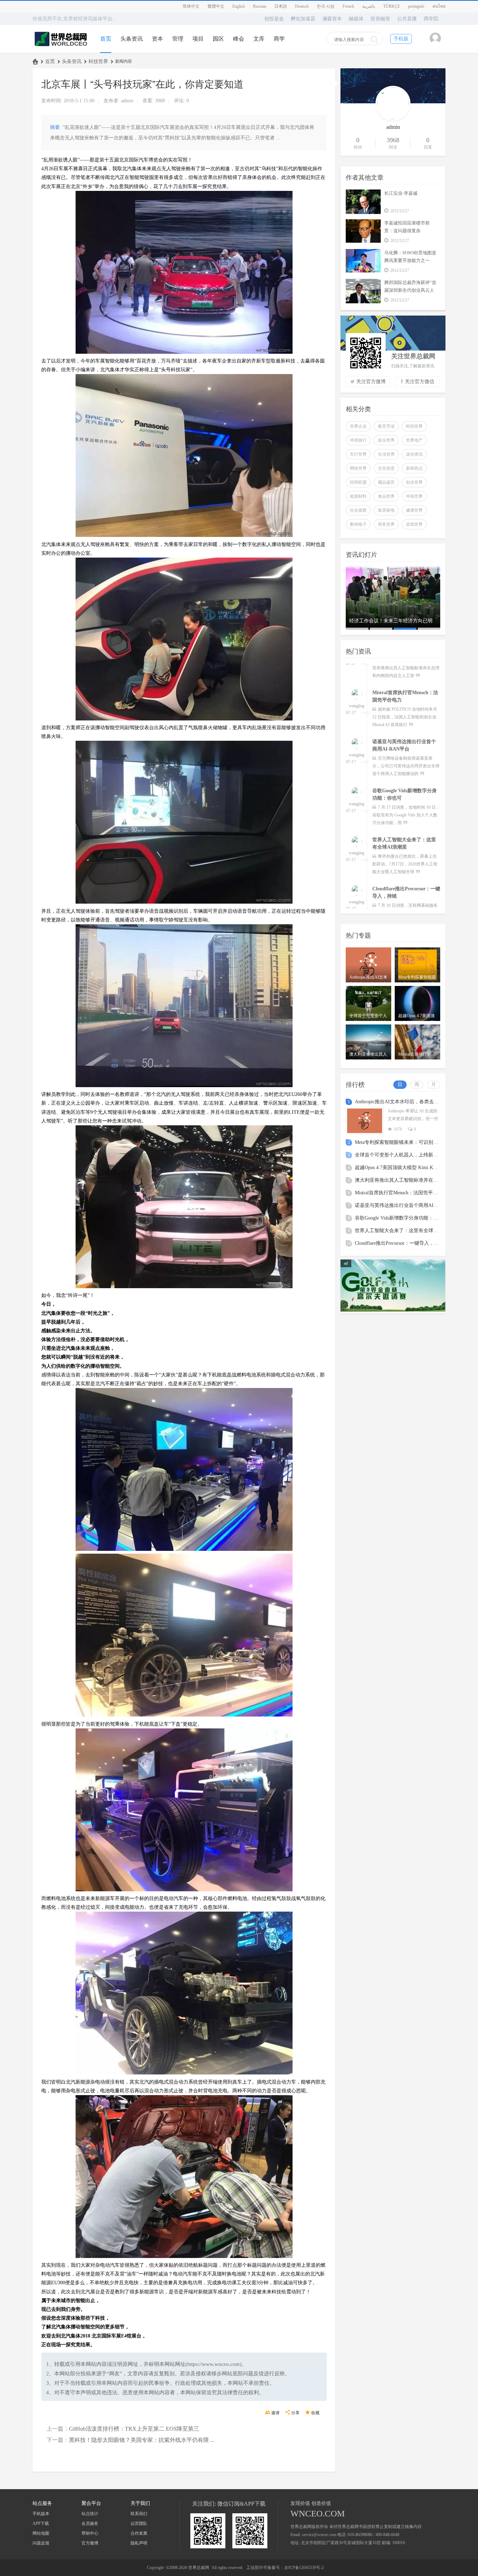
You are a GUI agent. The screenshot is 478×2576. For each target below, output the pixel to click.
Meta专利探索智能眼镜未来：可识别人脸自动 (404, 1142)
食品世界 (386, 496)
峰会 (239, 39)
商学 (279, 39)
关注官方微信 (420, 382)
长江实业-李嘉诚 (401, 193)
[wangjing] (357, 671)
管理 (178, 39)
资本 (157, 39)
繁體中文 (216, 6)
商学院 (431, 19)
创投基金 (274, 19)
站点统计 (90, 2514)
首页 (106, 39)
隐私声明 (139, 2543)
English (239, 6)
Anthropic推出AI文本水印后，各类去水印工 (402, 1102)
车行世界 (358, 454)
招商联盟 (358, 482)
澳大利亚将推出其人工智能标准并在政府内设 (404, 1180)
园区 (218, 39)
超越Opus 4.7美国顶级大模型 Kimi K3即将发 (403, 1168)
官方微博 (90, 2543)
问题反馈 (41, 2543)
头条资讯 (132, 39)
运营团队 (139, 2523)
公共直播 (407, 19)
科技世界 (98, 61)
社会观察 (358, 510)
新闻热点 (414, 468)
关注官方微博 (371, 382)
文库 (259, 39)
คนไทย (439, 6)
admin (127, 101)
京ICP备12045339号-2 (304, 2568)
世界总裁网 (35, 61)
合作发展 (139, 2533)
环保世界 (414, 496)
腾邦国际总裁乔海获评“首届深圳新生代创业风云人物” (410, 290)
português (416, 6)
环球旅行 (358, 440)
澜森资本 (332, 19)
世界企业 (358, 426)
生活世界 (386, 454)
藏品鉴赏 (386, 482)
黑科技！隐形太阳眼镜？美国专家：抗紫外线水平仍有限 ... (142, 2440)
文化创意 (386, 468)
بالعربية (369, 6)
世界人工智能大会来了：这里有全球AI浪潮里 (404, 1231)
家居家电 (386, 510)
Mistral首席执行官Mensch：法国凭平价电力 (401, 1193)
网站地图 (41, 2533)
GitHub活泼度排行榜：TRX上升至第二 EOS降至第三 (134, 2429)
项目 (198, 39)
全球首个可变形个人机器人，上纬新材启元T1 (404, 1155)
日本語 (281, 6)
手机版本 (41, 2514)
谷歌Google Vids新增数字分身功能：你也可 (401, 1218)
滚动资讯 (414, 454)
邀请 (275, 2413)
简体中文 (191, 6)
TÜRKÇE (392, 6)
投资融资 (380, 19)
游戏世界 (414, 524)
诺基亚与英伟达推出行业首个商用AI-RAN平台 (405, 1205)
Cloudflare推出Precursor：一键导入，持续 (399, 1243)
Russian (260, 6)
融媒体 (356, 19)
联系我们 (139, 2514)
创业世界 (414, 482)
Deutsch (302, 6)
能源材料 (358, 496)
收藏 (315, 2413)
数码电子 (358, 524)
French (348, 6)
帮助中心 (90, 2533)
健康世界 (414, 510)
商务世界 (386, 524)
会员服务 (90, 2523)
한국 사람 (326, 6)
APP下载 (41, 2523)
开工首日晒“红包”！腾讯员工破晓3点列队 (392, 624)
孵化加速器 (303, 19)
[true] (374, 40)
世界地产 (414, 440)
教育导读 (386, 426)
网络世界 (358, 468)
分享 (295, 2413)
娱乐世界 (386, 440)
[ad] (393, 1310)
